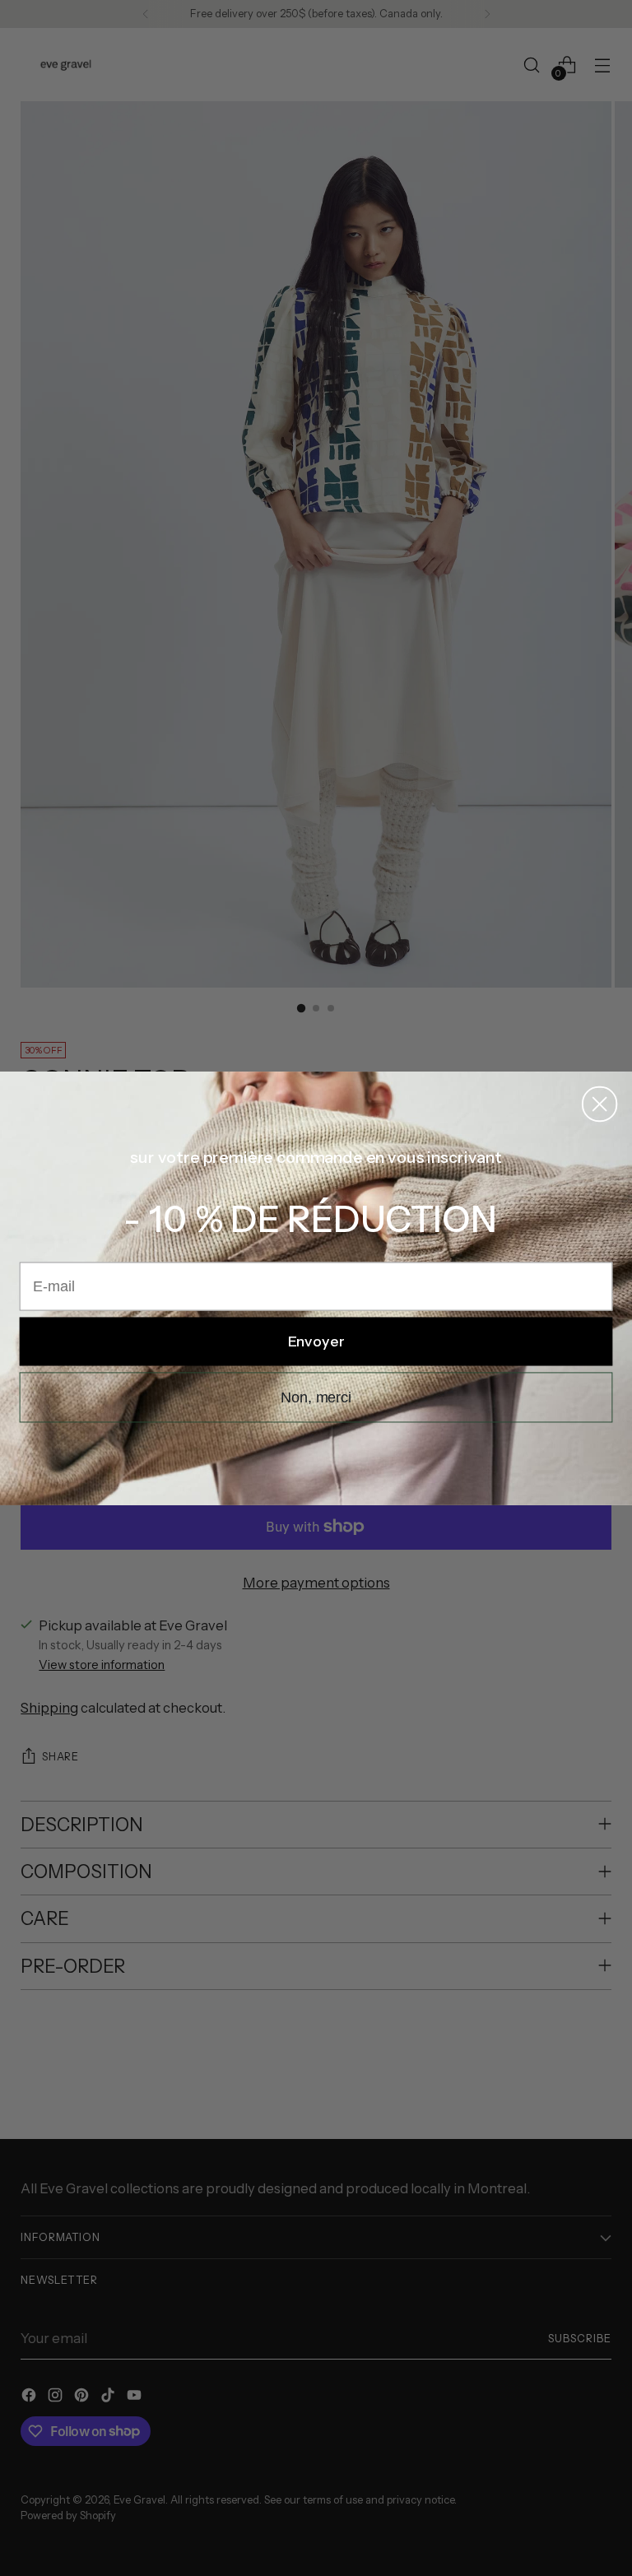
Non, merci (316, 1397)
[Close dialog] (599, 1103)
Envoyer (316, 1341)
